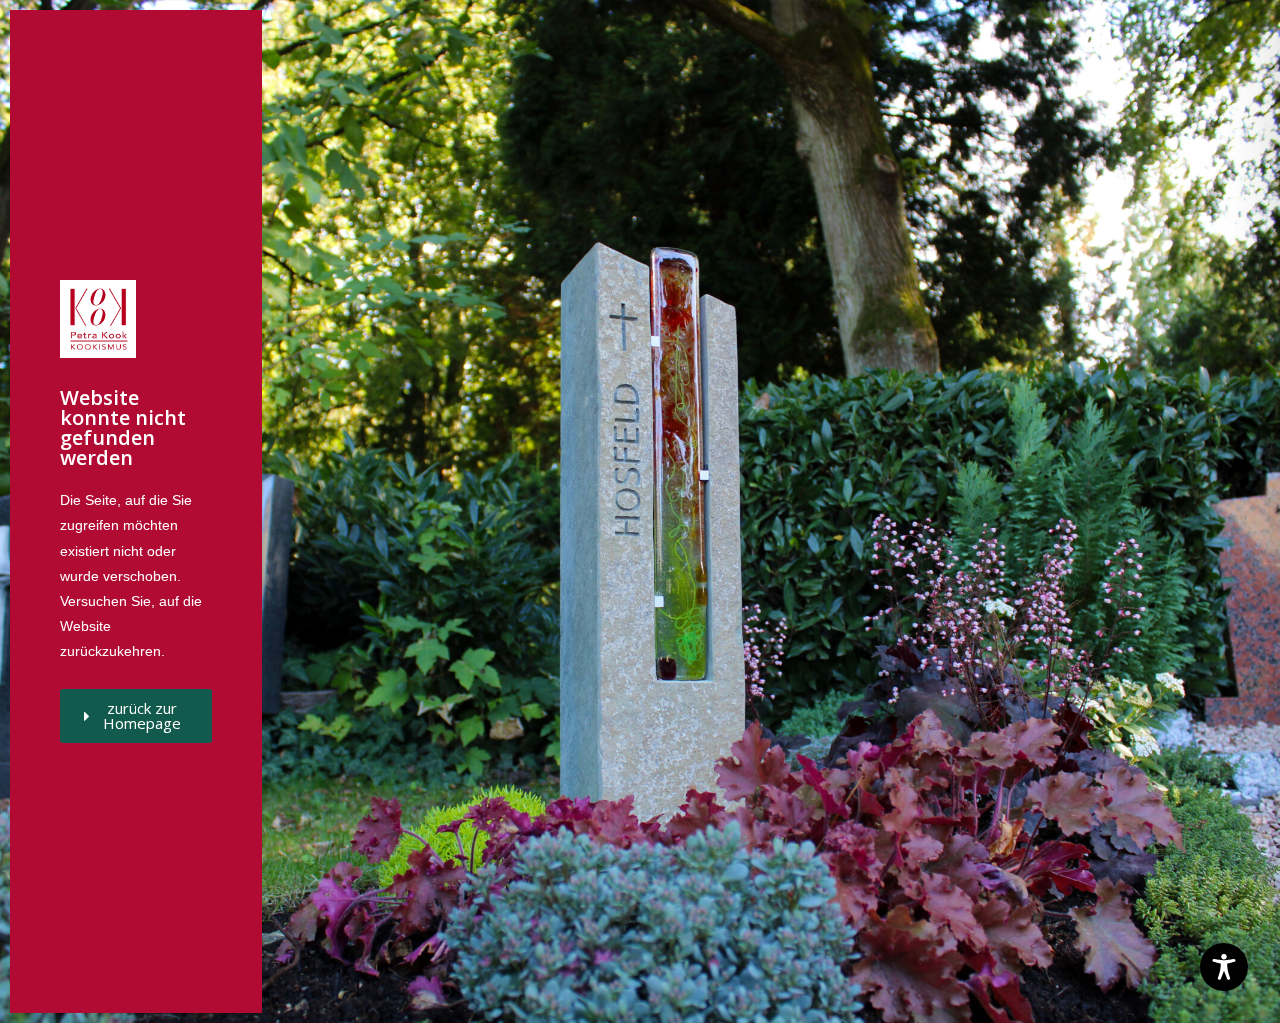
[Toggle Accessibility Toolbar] (1224, 967)
